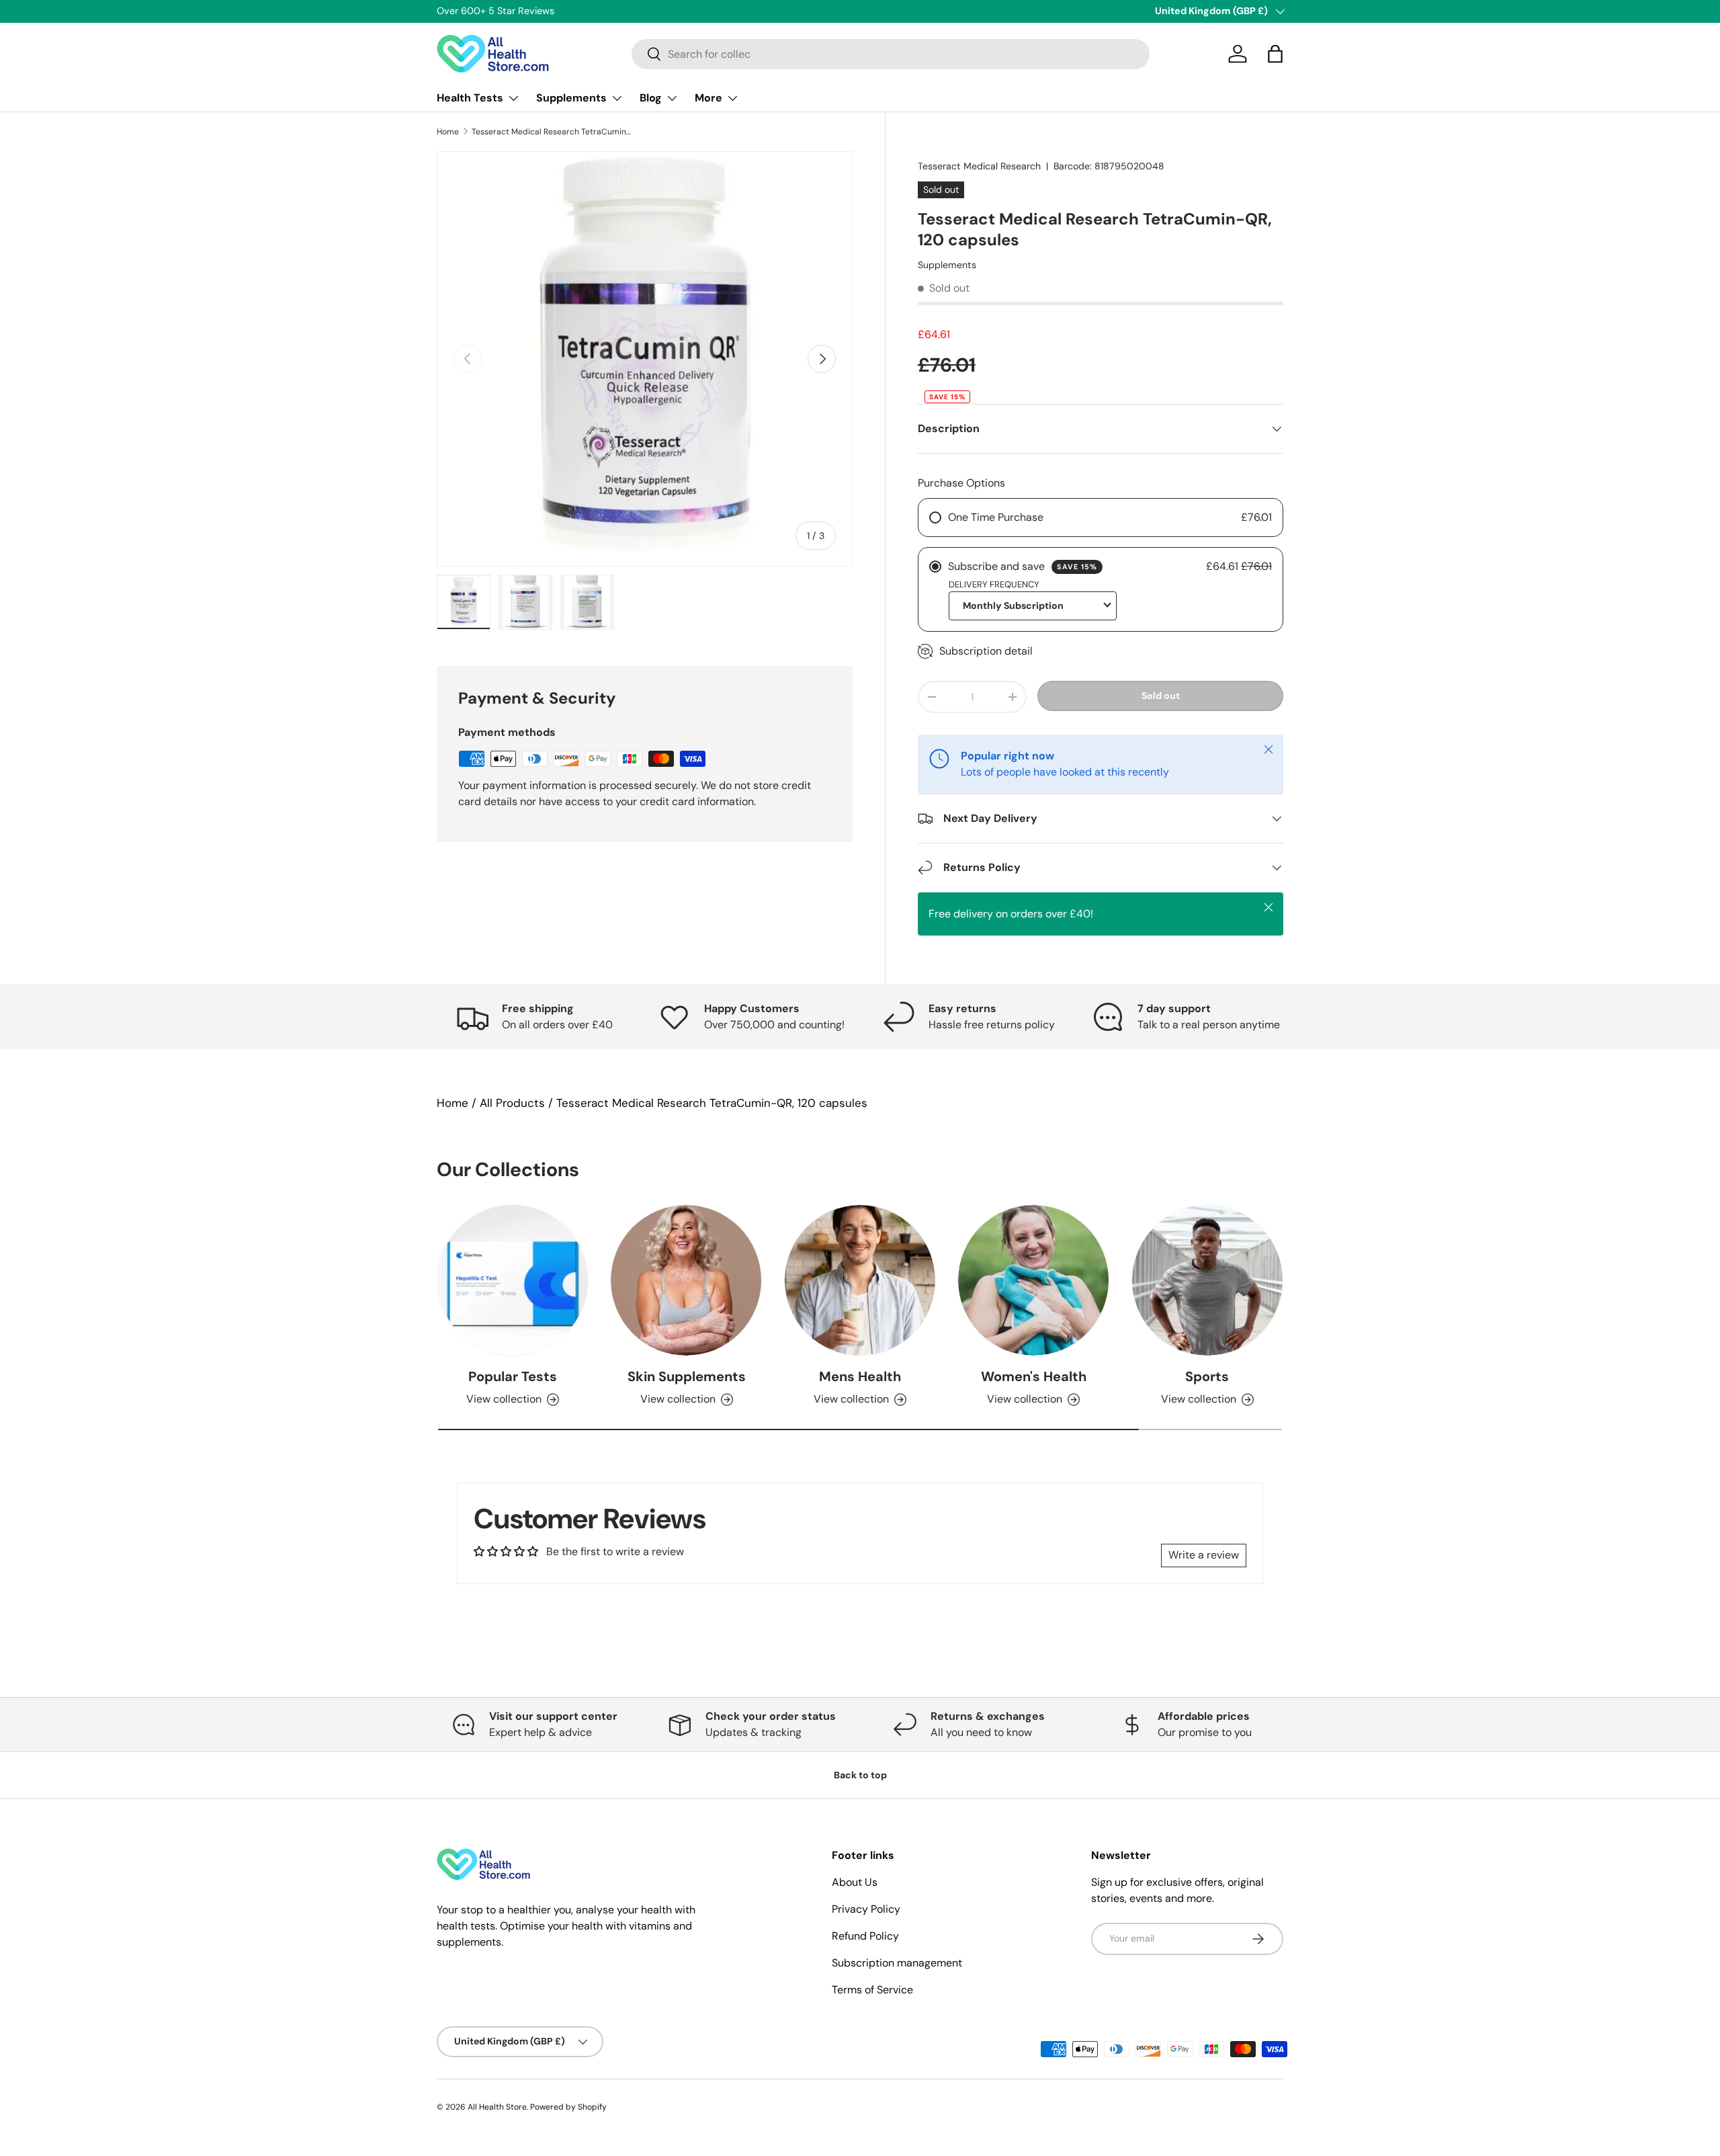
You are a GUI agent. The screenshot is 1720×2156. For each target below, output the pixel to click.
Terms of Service (872, 1990)
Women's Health (1034, 1376)
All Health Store (497, 2107)
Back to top (860, 1775)
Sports (1207, 1376)
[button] (1275, 54)
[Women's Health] (1033, 1280)
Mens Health (860, 1376)
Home (448, 132)
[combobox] (891, 54)
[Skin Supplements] (686, 1280)
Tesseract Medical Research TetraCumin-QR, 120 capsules (552, 132)
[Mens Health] (860, 1280)
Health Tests (470, 98)
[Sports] (1207, 1280)
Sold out (1161, 696)
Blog (651, 98)
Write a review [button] (1204, 1555)
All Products (512, 1103)
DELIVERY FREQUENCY (994, 584)
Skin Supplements (687, 1376)
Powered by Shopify (568, 2107)
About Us (855, 1882)
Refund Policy (865, 1936)
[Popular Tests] (513, 1280)
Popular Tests (513, 1376)
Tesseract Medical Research (979, 166)
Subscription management (897, 1963)
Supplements (571, 98)
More (708, 98)
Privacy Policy (866, 1909)
